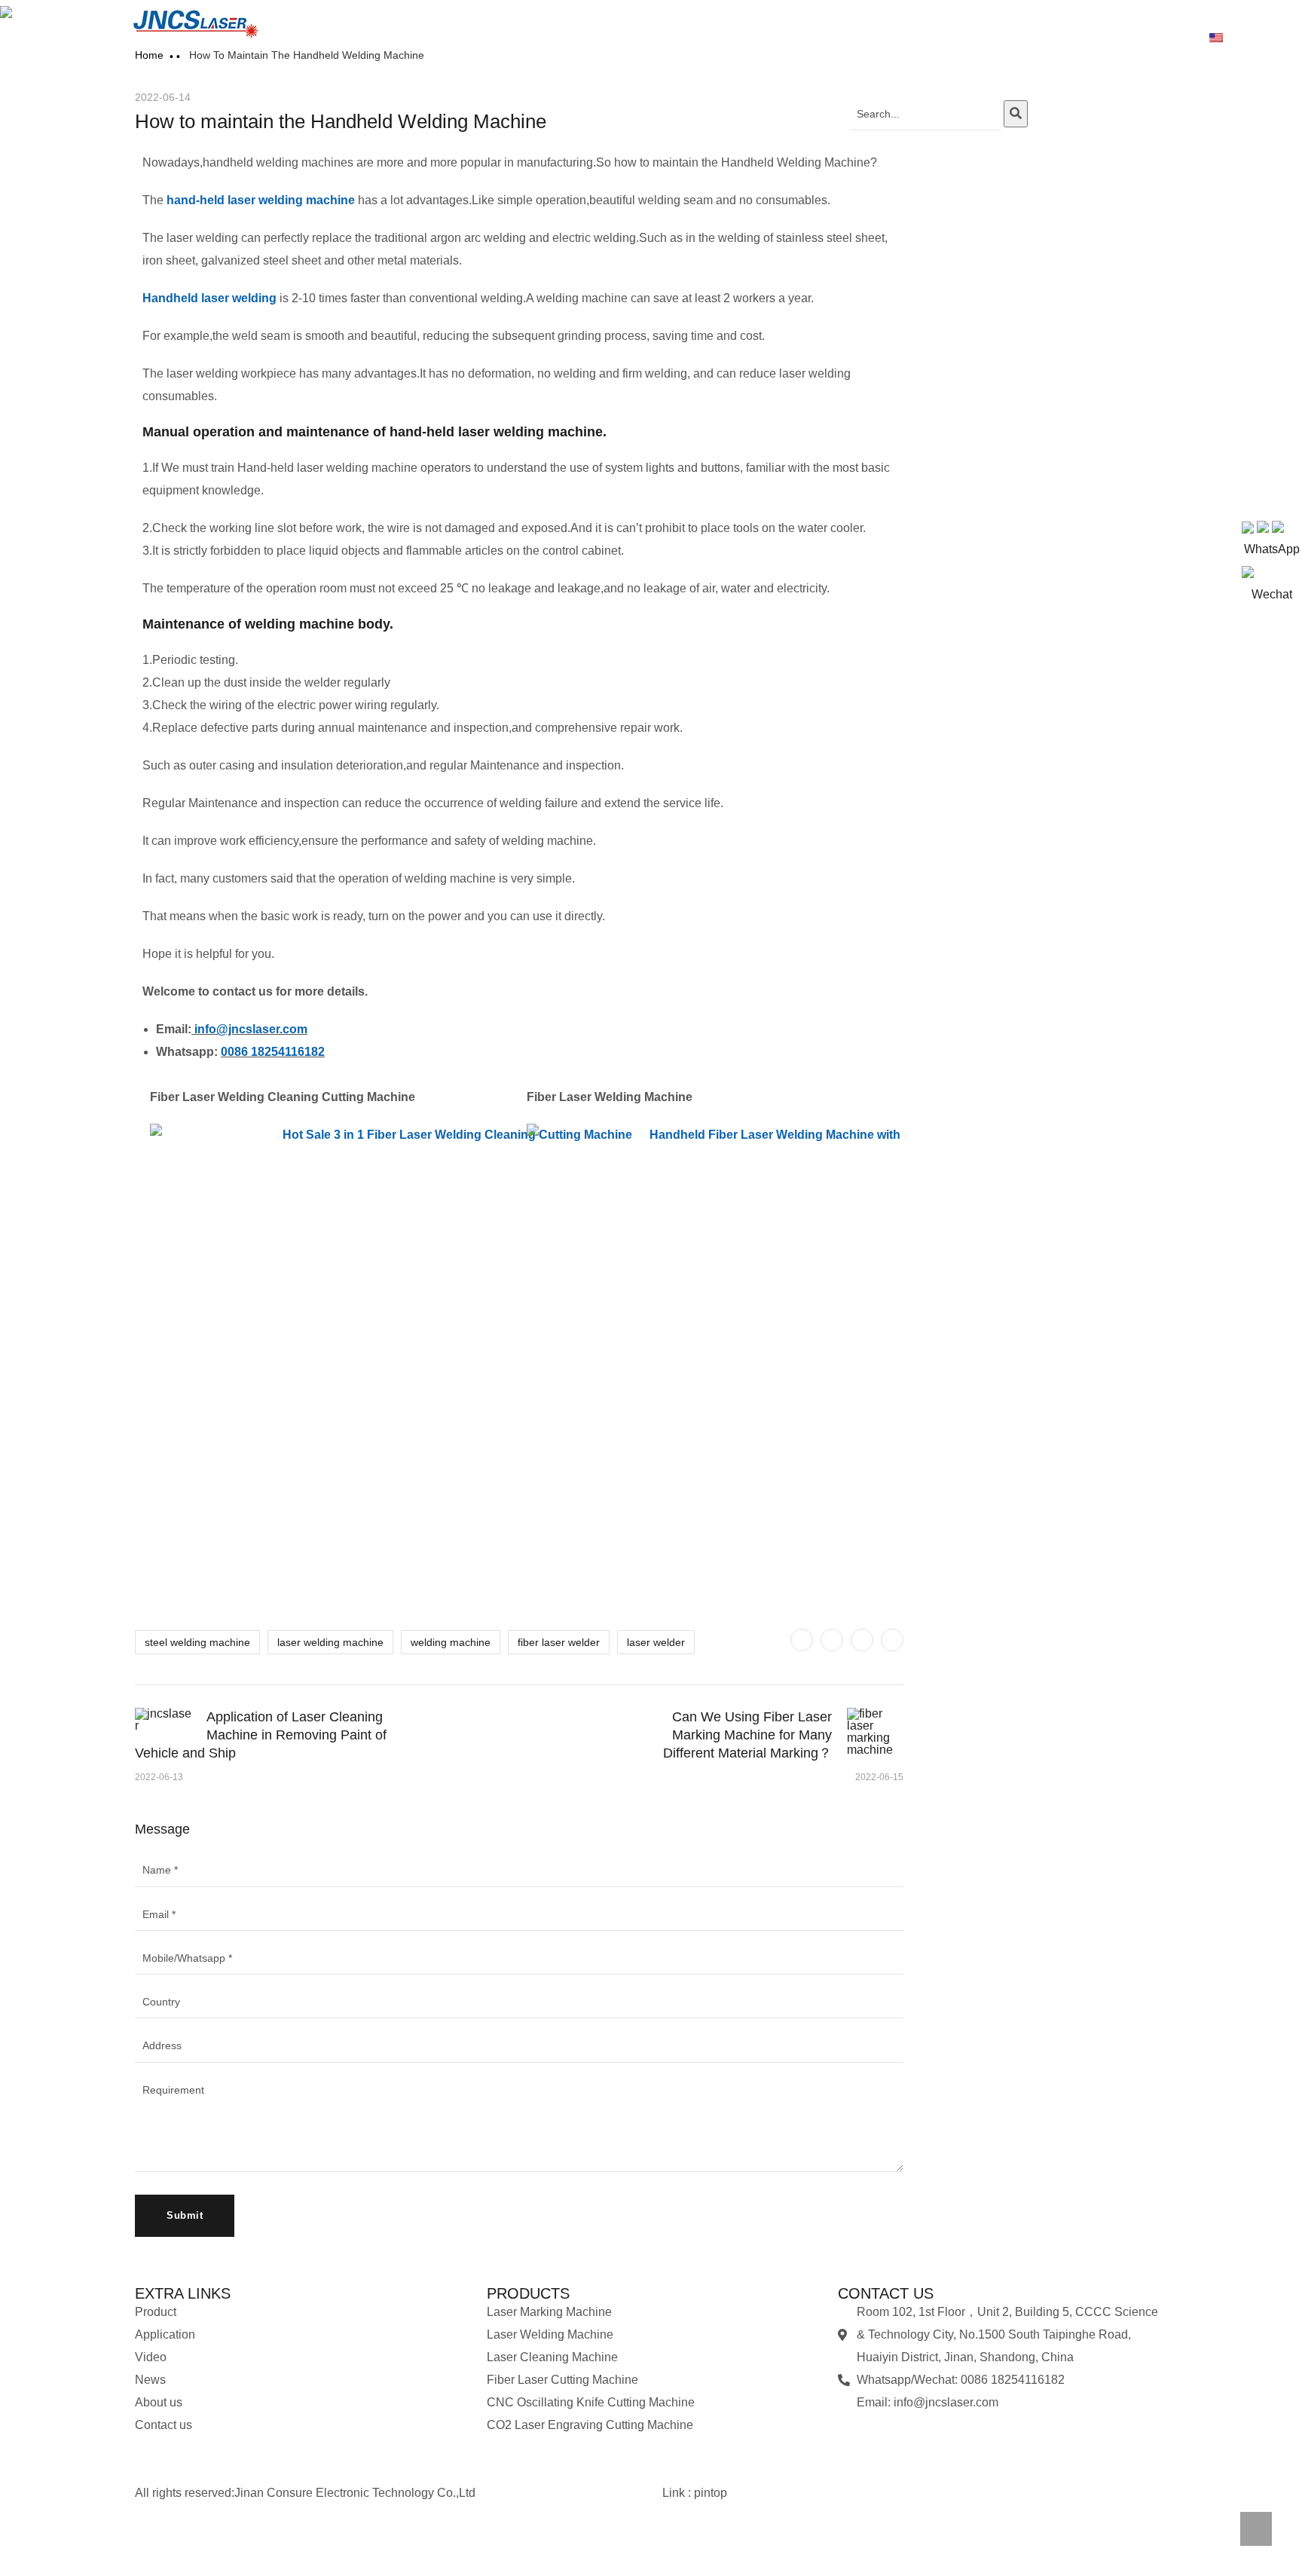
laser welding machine (330, 1642)
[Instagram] (979, 2433)
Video (900, 38)
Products (753, 38)
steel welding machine (197, 1642)
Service (1091, 38)
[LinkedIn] (892, 1640)
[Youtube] (938, 2433)
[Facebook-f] (191, 2542)
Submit (185, 2215)
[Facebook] (832, 1640)
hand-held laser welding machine (261, 200)
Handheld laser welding (209, 298)
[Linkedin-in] (231, 2542)
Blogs (957, 38)
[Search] (1016, 114)
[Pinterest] (862, 1640)
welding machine (451, 1642)
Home (688, 38)
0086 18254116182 (273, 1052)
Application (831, 38)
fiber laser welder (559, 1642)
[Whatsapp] (857, 2433)
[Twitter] (802, 1640)
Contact (1157, 38)
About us (1022, 38)
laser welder (656, 1642)
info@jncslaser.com (251, 1029)
